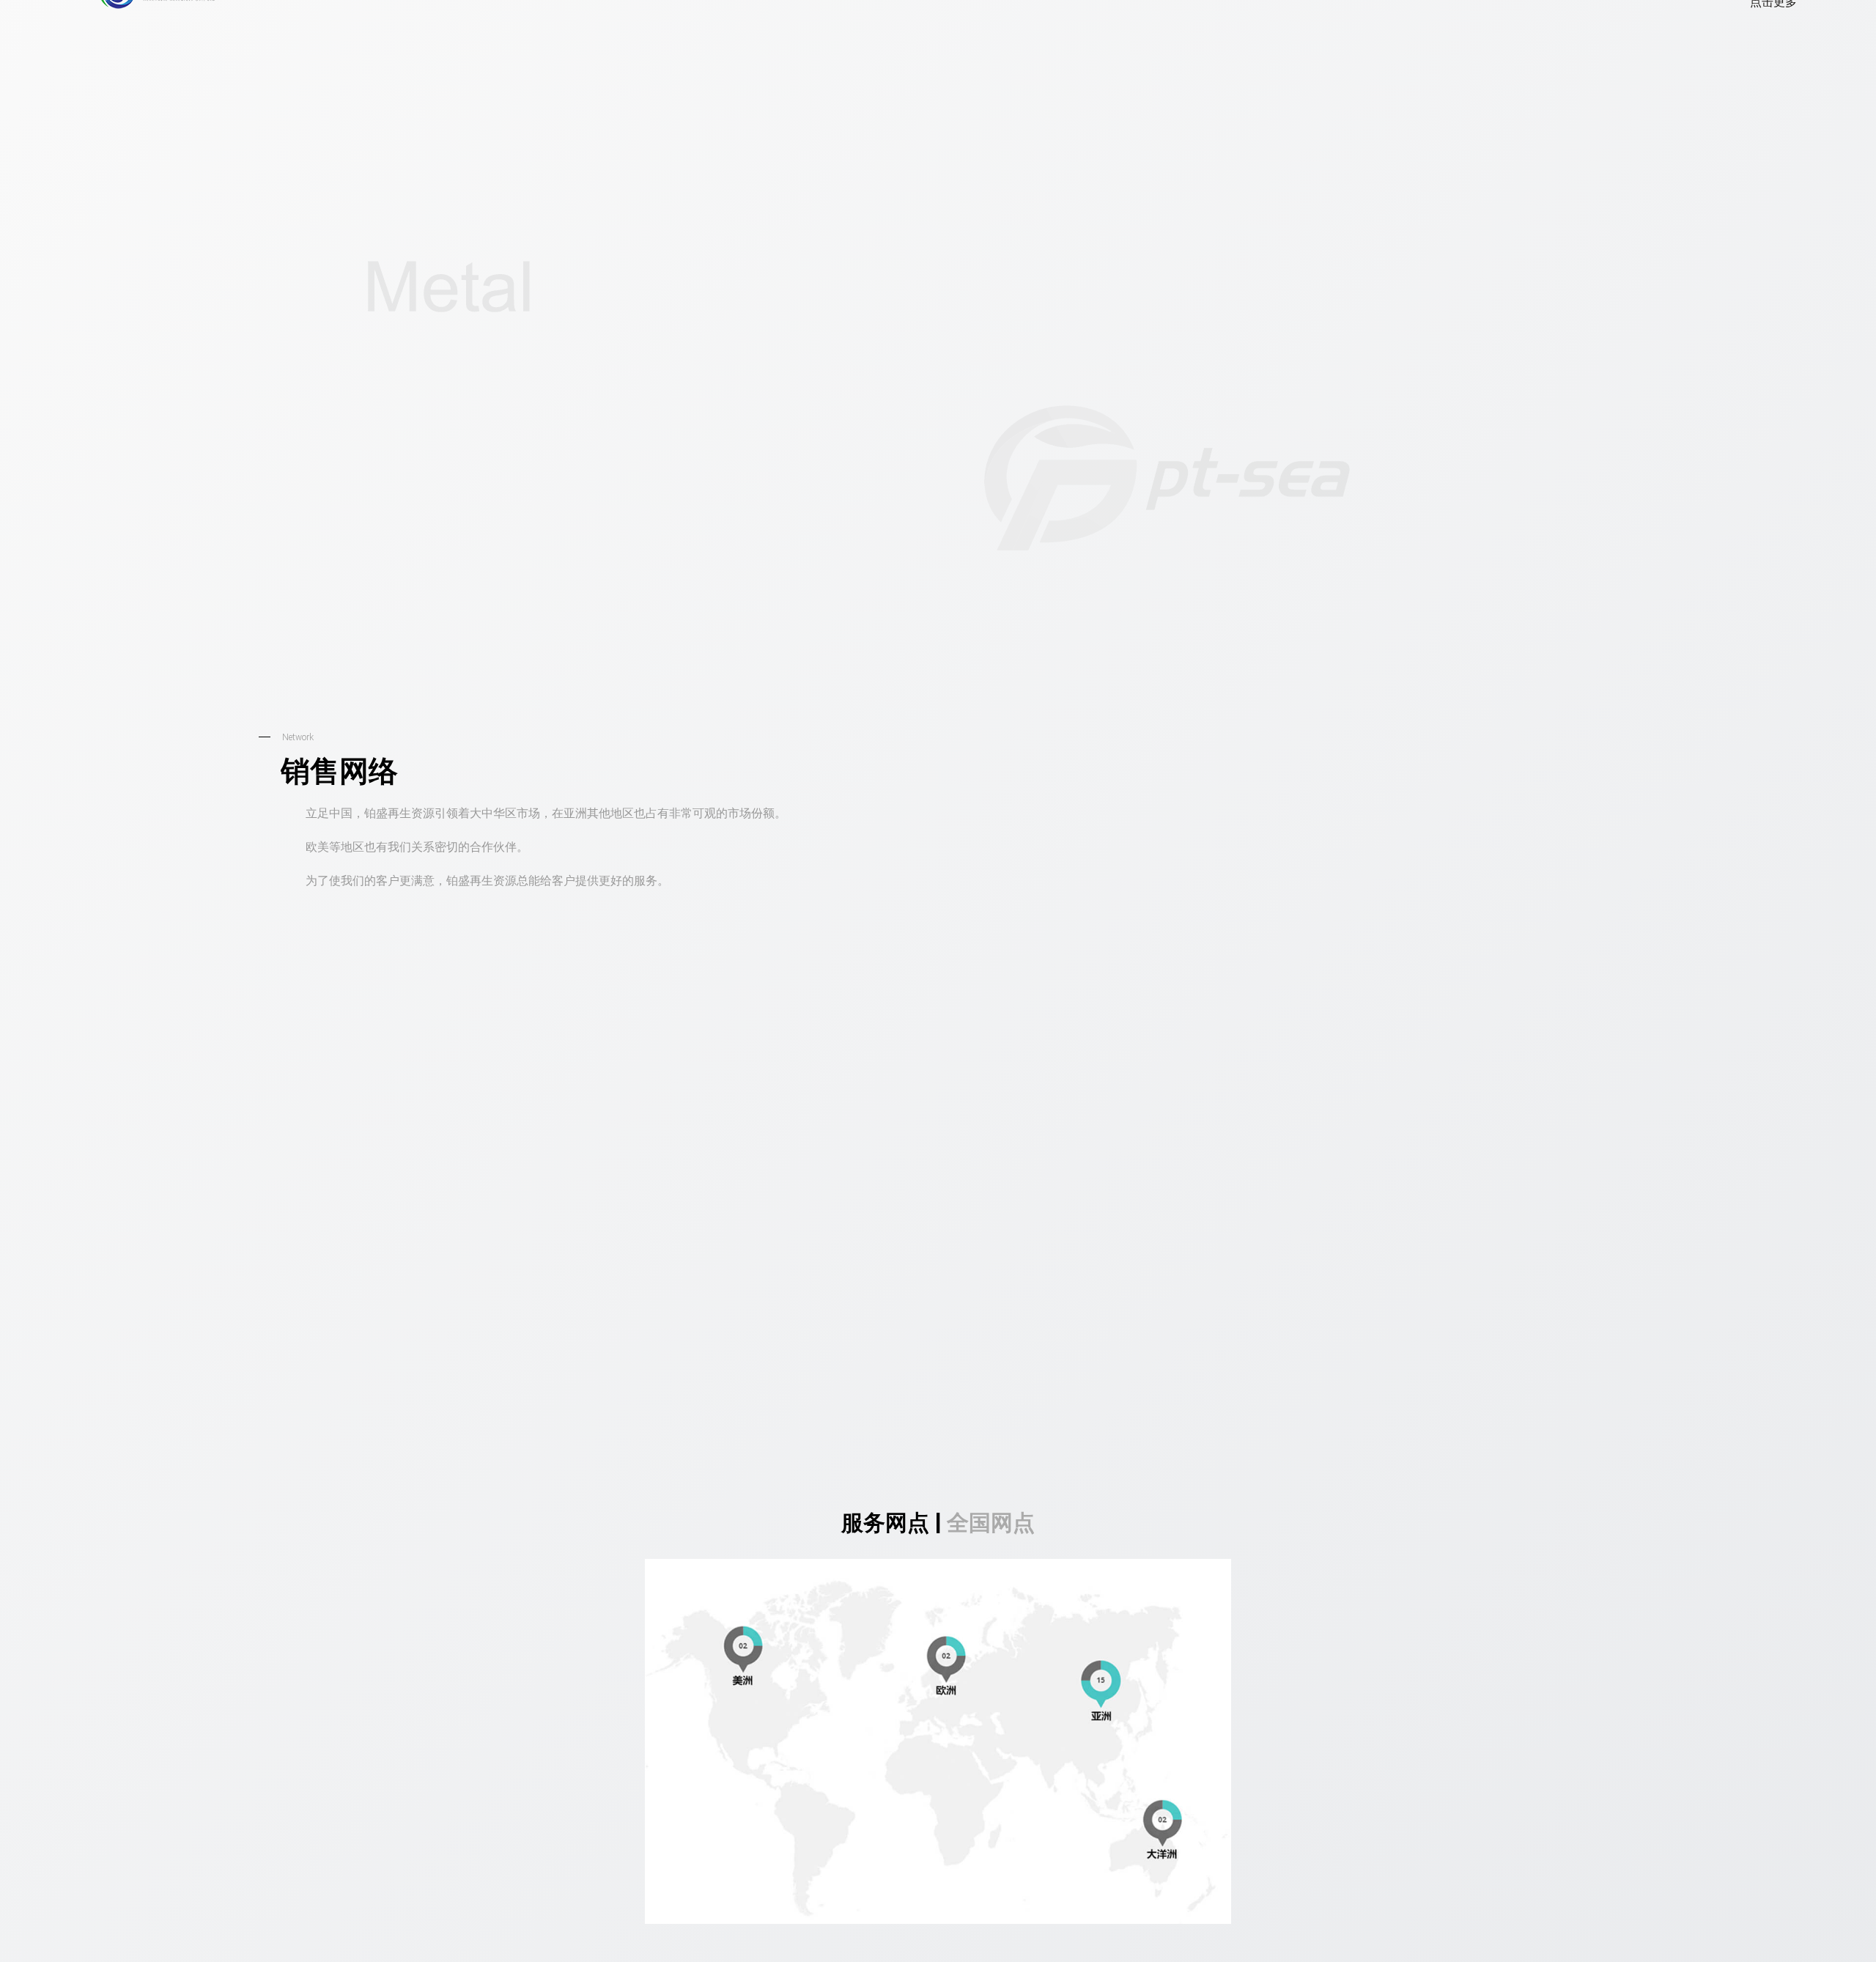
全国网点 (991, 1672)
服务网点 (885, 1672)
